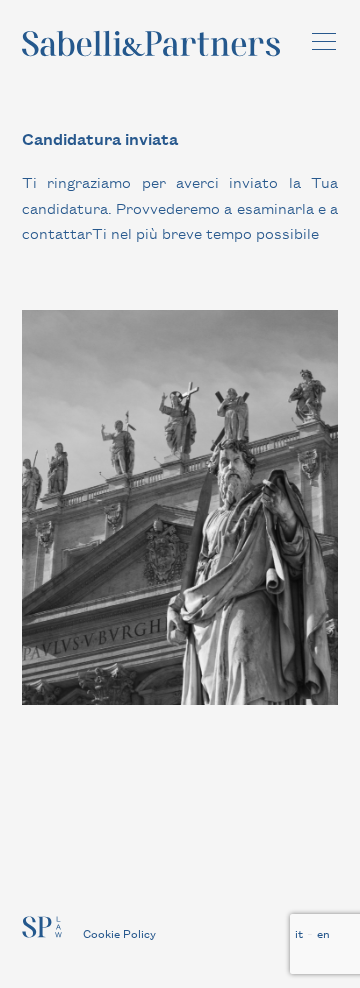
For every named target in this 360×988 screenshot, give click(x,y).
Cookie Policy (119, 932)
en (323, 932)
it (299, 932)
